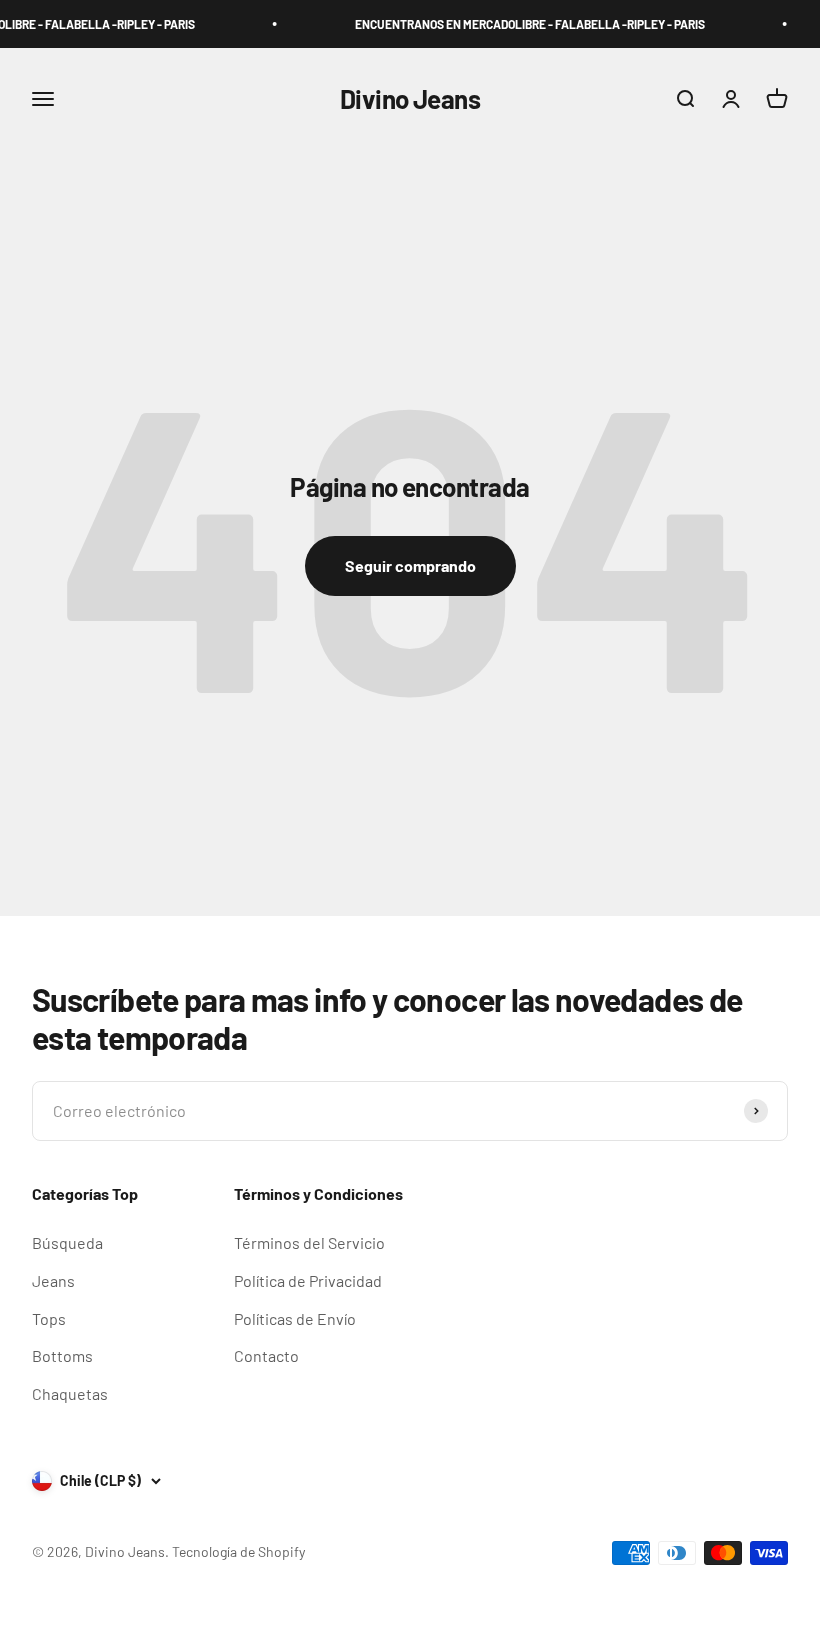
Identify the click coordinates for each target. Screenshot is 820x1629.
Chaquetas (70, 1393)
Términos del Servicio (309, 1242)
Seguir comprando (410, 565)
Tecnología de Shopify (238, 1551)
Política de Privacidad (308, 1280)
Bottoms (62, 1355)
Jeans (53, 1280)
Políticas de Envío (295, 1318)
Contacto (266, 1355)
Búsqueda (67, 1242)
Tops (49, 1318)
